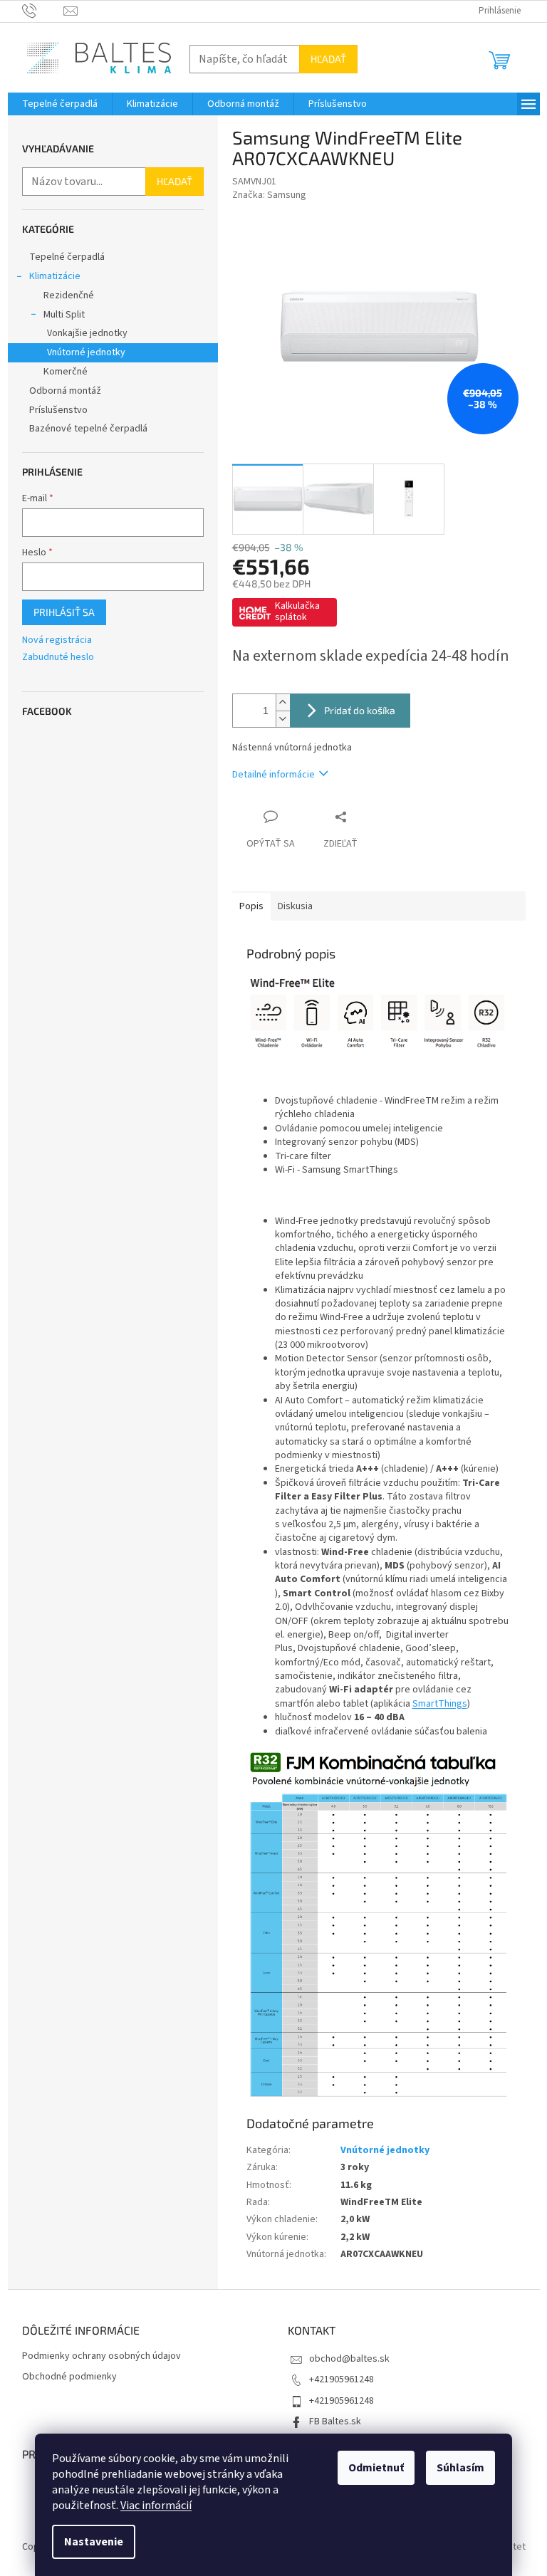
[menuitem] (60, 104)
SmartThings (440, 1704)
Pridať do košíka (360, 710)
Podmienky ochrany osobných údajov (101, 2356)
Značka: (269, 195)
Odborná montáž (65, 391)
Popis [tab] (251, 906)
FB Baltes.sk (335, 2421)
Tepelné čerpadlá (67, 257)
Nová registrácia (57, 640)
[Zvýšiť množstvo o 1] (283, 702)
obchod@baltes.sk (349, 2359)
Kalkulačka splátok (297, 612)
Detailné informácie (273, 775)
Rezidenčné (69, 295)
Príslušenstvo (58, 410)
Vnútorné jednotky (86, 352)
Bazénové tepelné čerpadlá (88, 429)
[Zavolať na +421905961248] (43, 11)
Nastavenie (94, 2542)
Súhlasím (460, 2468)
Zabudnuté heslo (58, 658)
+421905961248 (342, 2379)
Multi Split (64, 315)
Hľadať (328, 59)
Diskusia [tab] (295, 906)
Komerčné (66, 372)
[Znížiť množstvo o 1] (283, 719)
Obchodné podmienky (69, 2377)
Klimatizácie (55, 276)
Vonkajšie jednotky (87, 333)
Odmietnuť (376, 2468)
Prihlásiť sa (64, 612)
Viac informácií (156, 2506)
